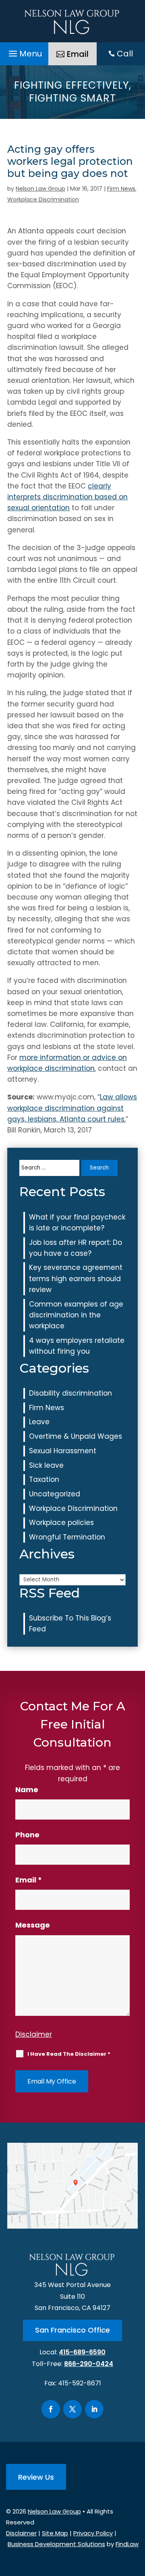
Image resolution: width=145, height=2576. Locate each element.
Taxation (44, 1479)
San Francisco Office (72, 2330)
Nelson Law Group (40, 189)
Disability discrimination (70, 1393)
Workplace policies (61, 1523)
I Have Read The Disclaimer (69, 2054)
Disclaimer (34, 2034)
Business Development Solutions (56, 2544)
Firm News (121, 189)
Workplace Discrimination (43, 199)
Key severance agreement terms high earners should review (76, 1278)
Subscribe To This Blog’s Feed (70, 1624)
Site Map (55, 2533)
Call (125, 54)
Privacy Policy (93, 2533)
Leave (39, 1422)
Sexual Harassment (63, 1451)
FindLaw (127, 2544)
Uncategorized (55, 1494)
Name (27, 1790)
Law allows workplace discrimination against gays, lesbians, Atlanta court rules (72, 1108)
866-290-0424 (89, 2364)
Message (33, 1925)
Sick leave (46, 1465)
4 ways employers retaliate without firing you (77, 1346)
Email (78, 54)
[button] (24, 52)
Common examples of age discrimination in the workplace (76, 1315)
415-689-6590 (82, 2352)
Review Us (36, 2477)
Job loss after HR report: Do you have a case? (76, 1248)
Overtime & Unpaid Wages (76, 1436)
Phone (27, 1835)
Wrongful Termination (67, 1537)
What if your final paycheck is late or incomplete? (77, 1223)
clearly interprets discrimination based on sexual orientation (67, 497)
